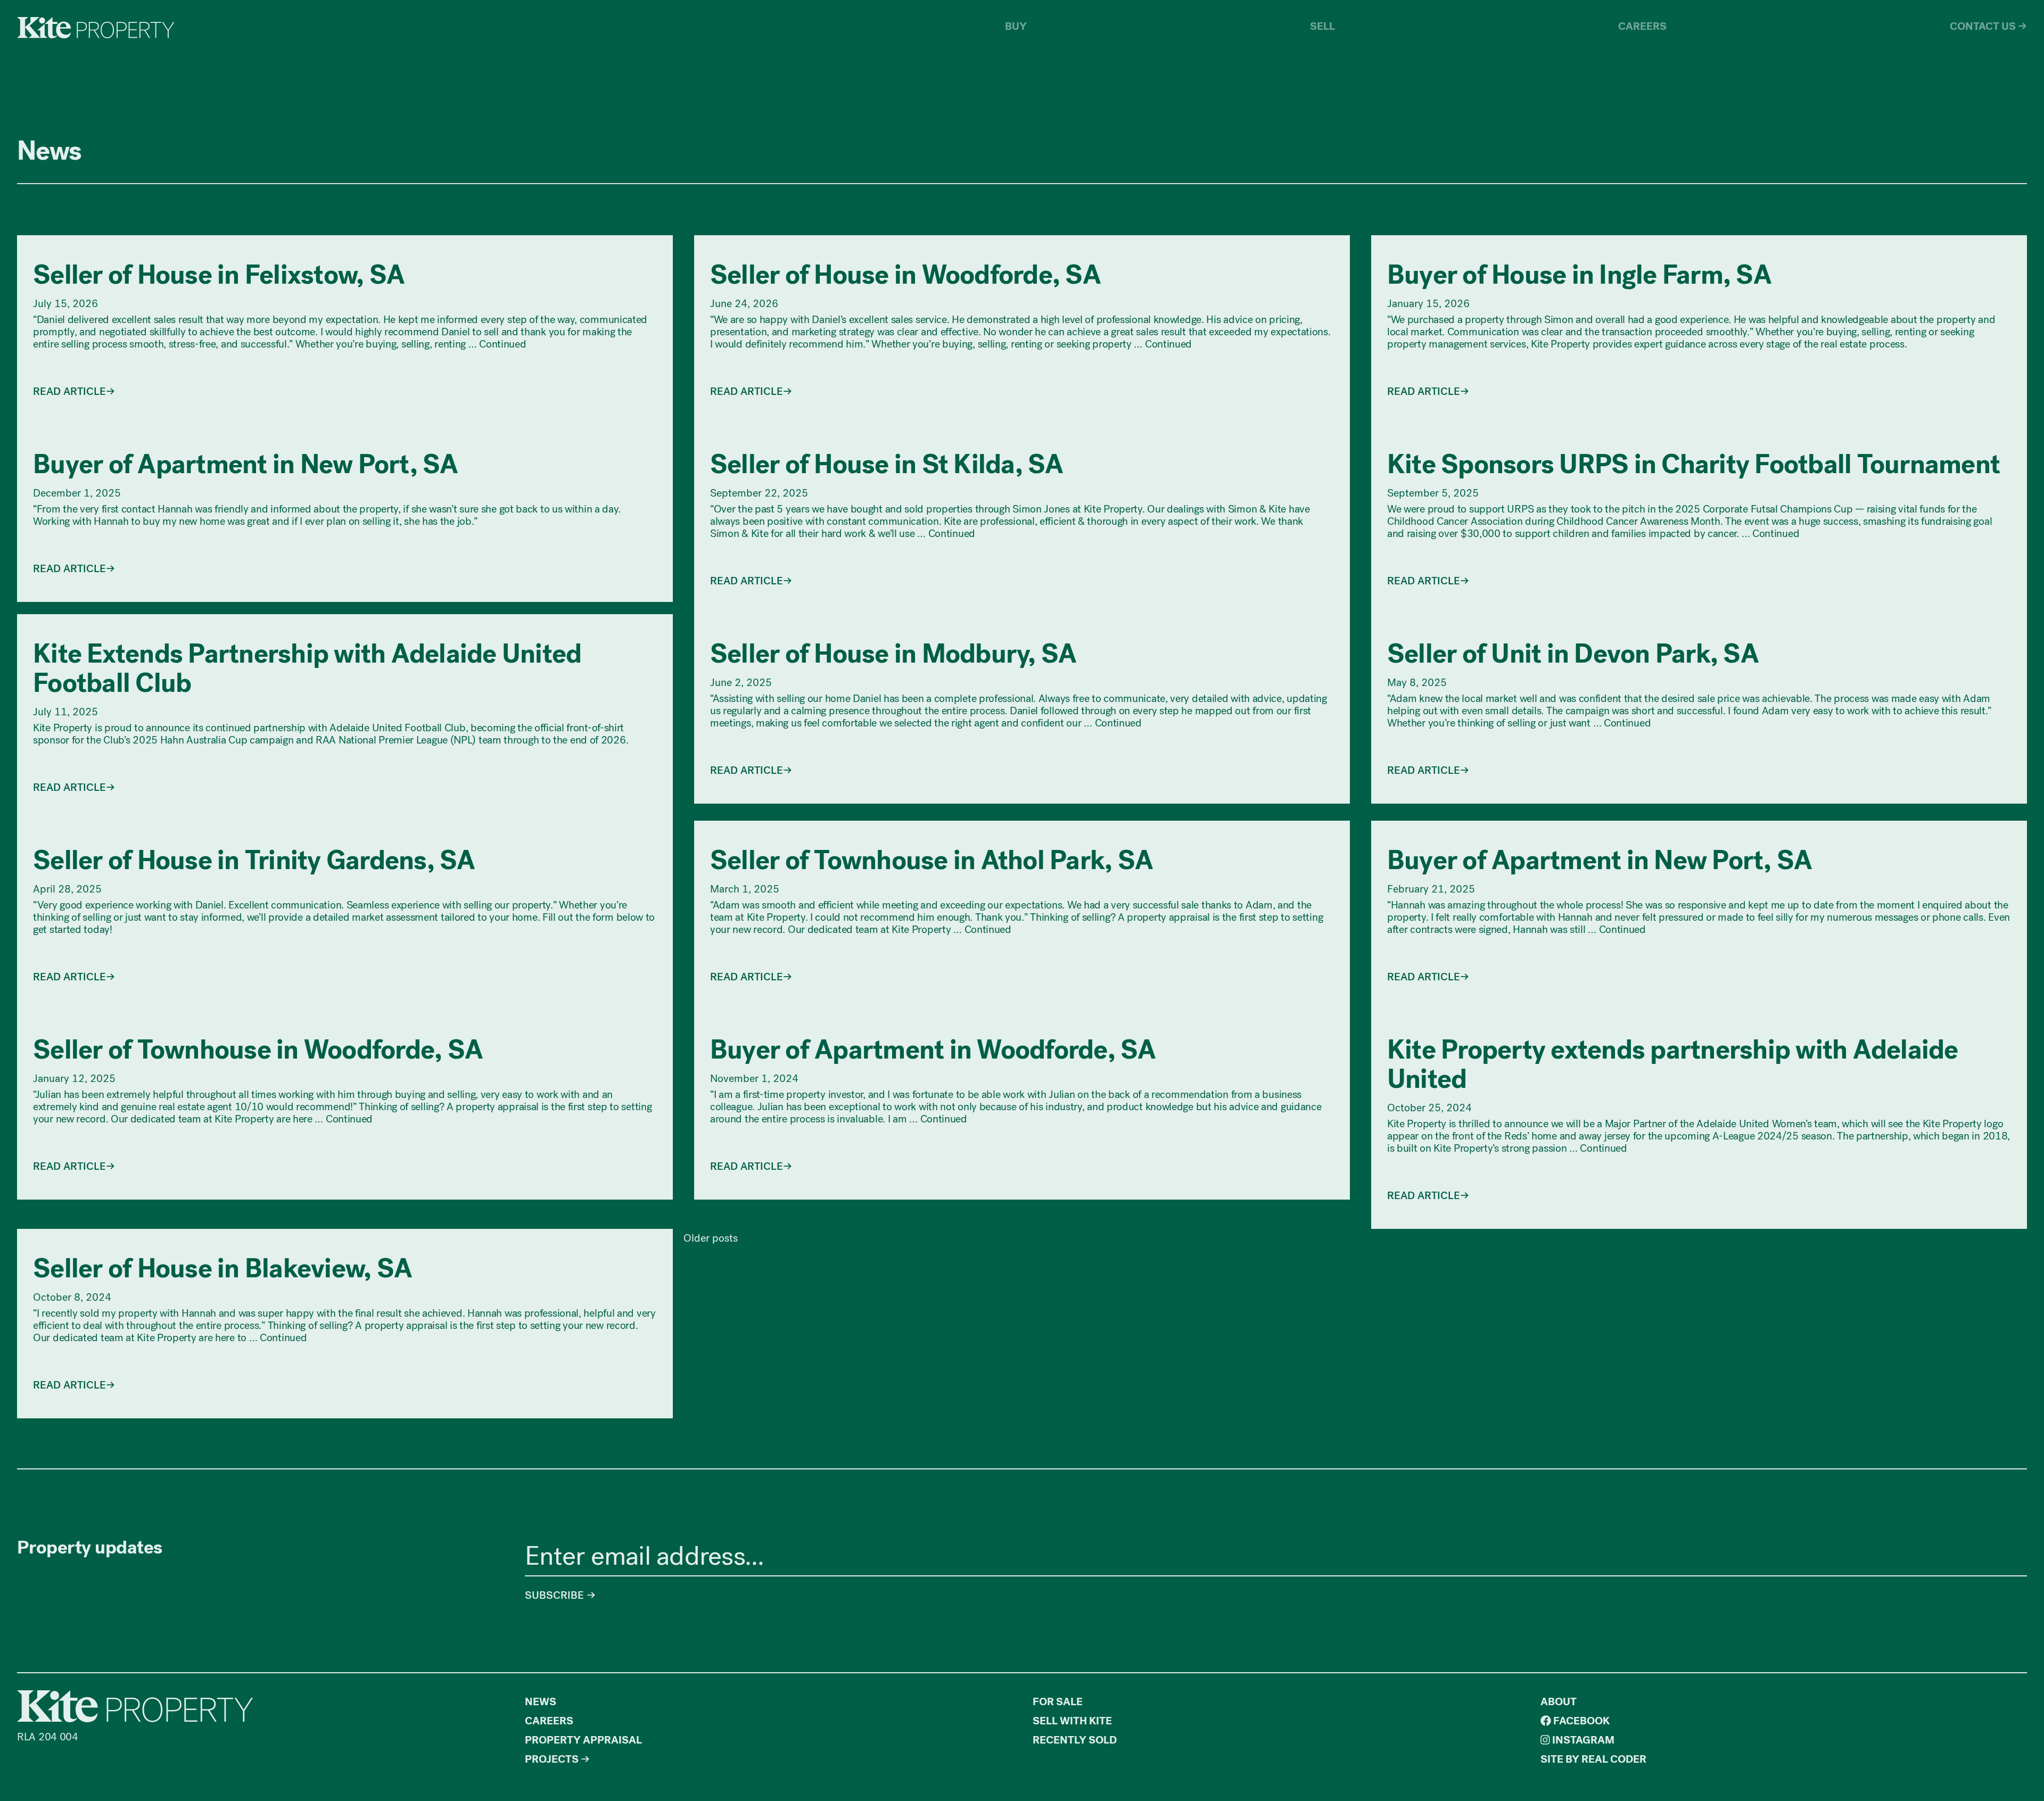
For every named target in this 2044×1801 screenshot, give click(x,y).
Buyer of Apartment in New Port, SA (246, 465)
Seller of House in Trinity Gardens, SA (254, 861)
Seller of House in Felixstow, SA (219, 275)
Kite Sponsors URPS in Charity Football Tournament (1693, 465)
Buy (1016, 26)
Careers (1642, 26)
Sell (1322, 26)
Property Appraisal (583, 1740)
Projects (552, 1759)
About (1559, 1702)
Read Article (69, 391)
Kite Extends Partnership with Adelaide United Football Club (307, 669)
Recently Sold (1075, 1740)
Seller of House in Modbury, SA (893, 654)
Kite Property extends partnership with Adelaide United (1673, 1065)
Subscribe (556, 1595)
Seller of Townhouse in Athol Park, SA (932, 861)
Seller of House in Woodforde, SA (905, 275)
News (541, 1702)
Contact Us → (1988, 26)
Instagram (1582, 1740)
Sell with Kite (1072, 1721)
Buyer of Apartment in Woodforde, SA (933, 1050)
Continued (502, 344)
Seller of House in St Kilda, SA (887, 465)
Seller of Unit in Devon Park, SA (1573, 654)
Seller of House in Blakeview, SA (222, 1269)
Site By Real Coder (1593, 1759)
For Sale (1058, 1702)
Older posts (711, 1238)
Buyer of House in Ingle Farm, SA (1579, 275)
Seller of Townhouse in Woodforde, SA (258, 1050)
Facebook (1580, 1721)
